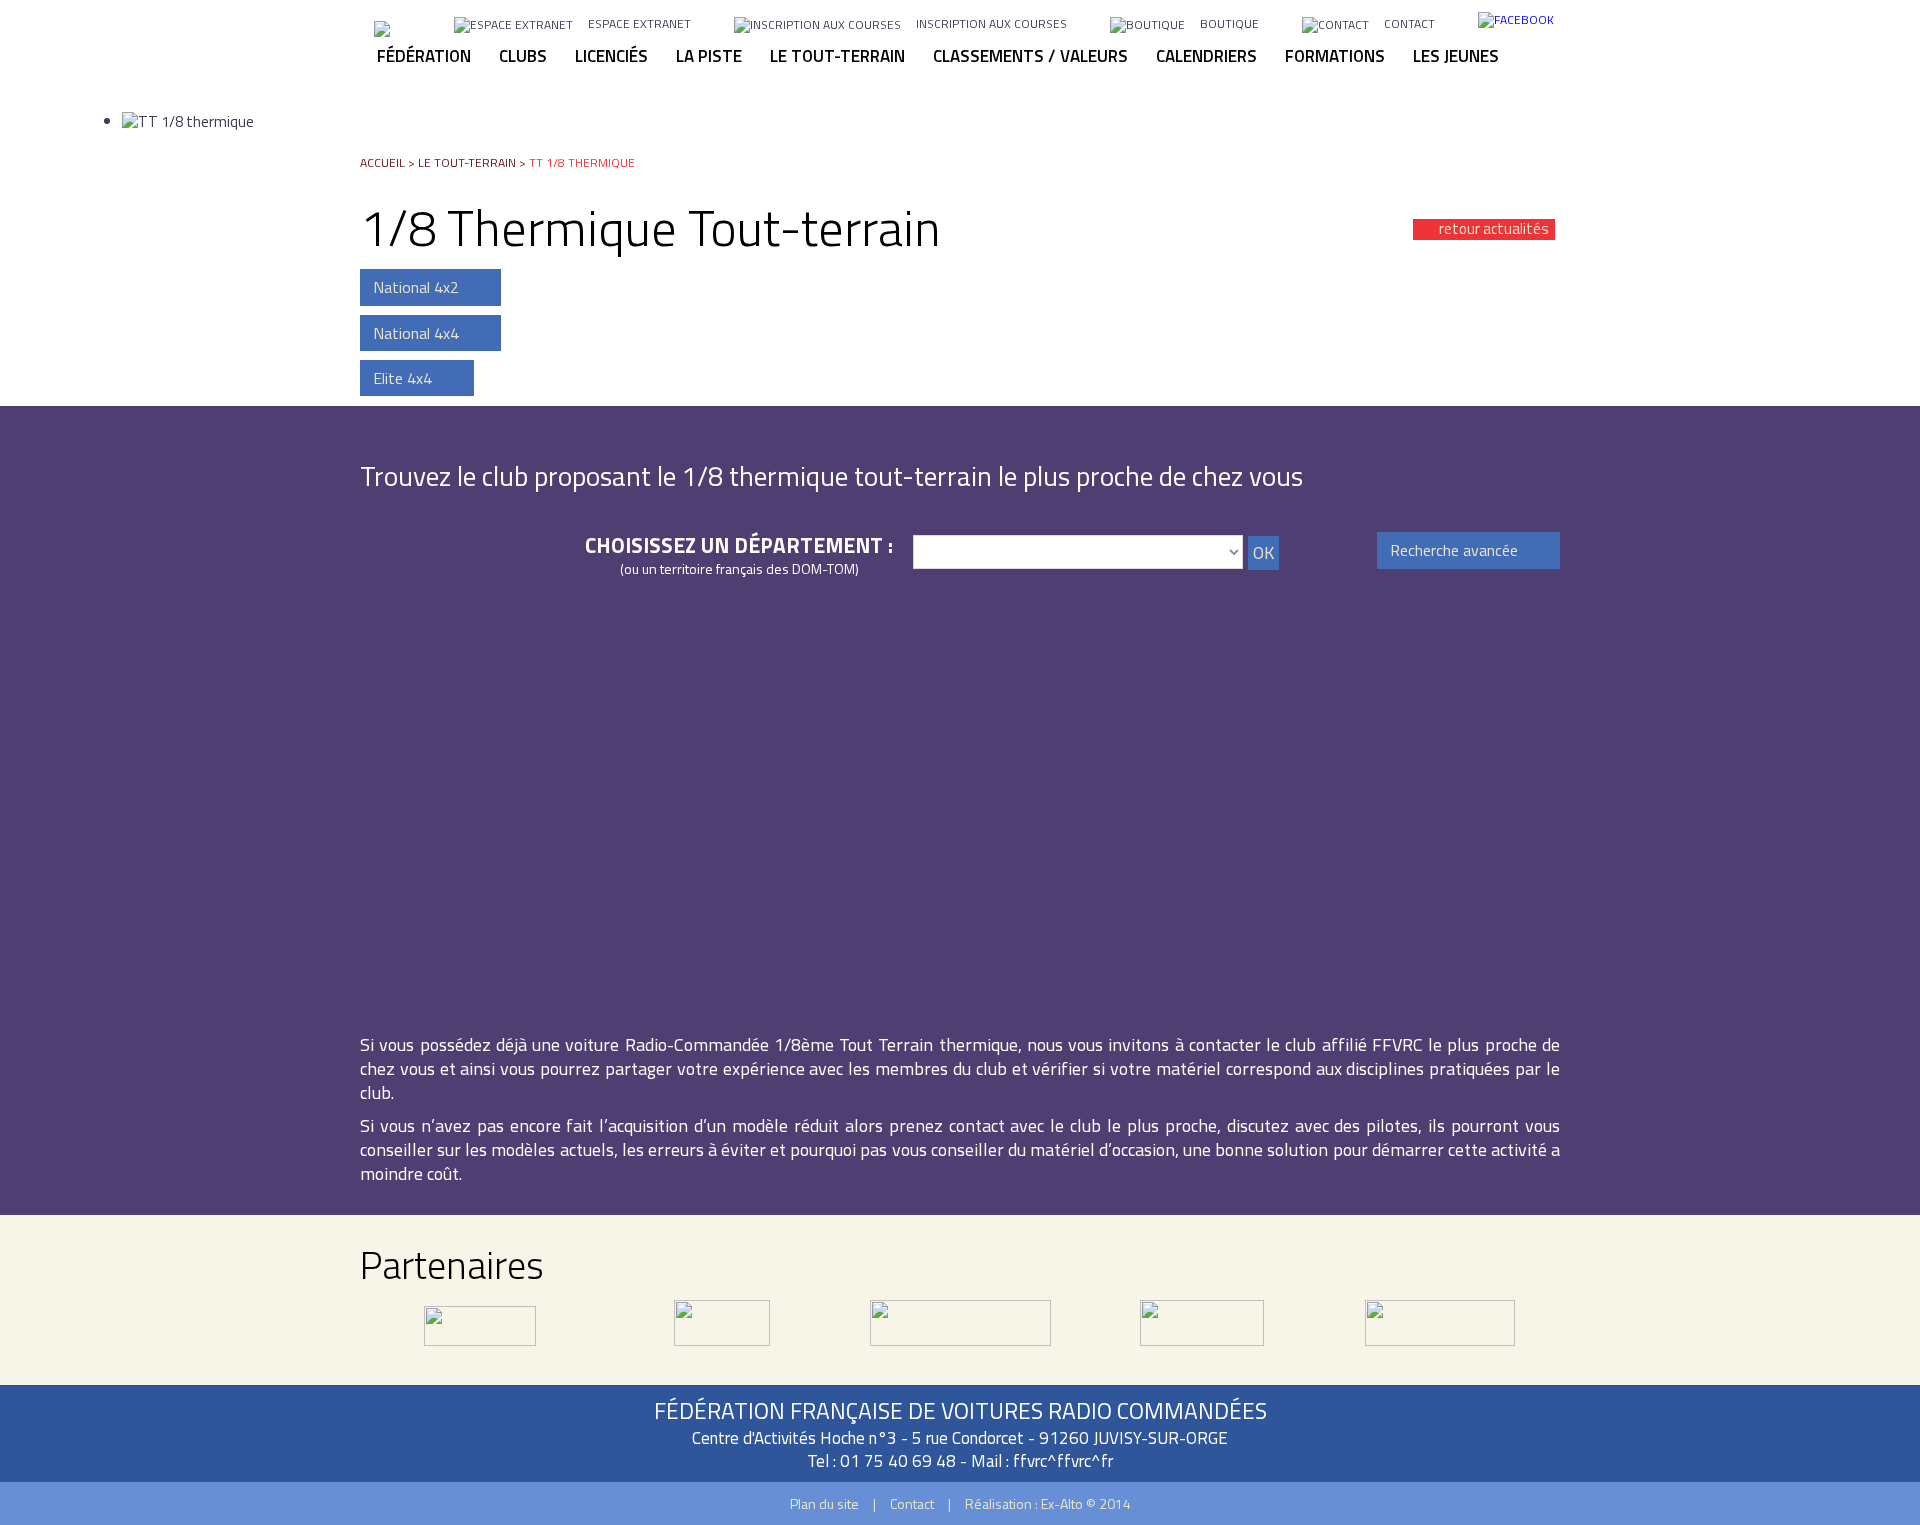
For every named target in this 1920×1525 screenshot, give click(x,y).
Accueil (382, 162)
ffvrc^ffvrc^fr (1063, 1461)
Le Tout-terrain (467, 162)
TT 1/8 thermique (582, 162)
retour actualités (1494, 229)
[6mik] (480, 1334)
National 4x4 (416, 333)
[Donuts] (1202, 1334)
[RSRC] (960, 1334)
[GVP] (722, 1334)
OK (1263, 552)
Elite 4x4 (402, 378)
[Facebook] (1516, 18)
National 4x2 (416, 287)
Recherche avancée (1454, 550)
